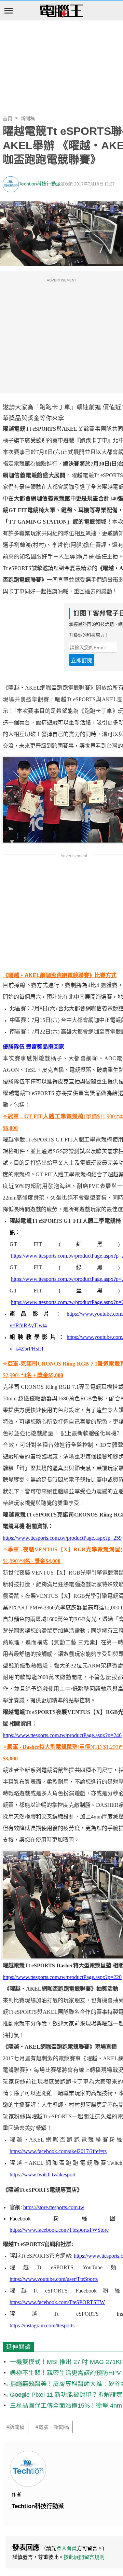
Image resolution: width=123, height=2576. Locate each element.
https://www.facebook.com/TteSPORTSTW (57, 2302)
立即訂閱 (82, 660)
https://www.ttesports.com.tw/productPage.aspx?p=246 (62, 1735)
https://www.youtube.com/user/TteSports (54, 2279)
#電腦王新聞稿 (52, 2427)
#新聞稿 (16, 2427)
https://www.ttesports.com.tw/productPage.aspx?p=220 (62, 1977)
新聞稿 (28, 119)
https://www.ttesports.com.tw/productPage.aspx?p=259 (62, 1538)
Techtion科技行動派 (40, 184)
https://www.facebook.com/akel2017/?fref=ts (58, 2151)
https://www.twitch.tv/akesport (43, 2175)
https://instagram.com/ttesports (42, 2325)
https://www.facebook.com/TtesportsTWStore (59, 2230)
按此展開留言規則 (84, 2557)
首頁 (8, 119)
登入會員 (67, 2548)
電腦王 (61, 11)
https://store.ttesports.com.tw (54, 2207)
